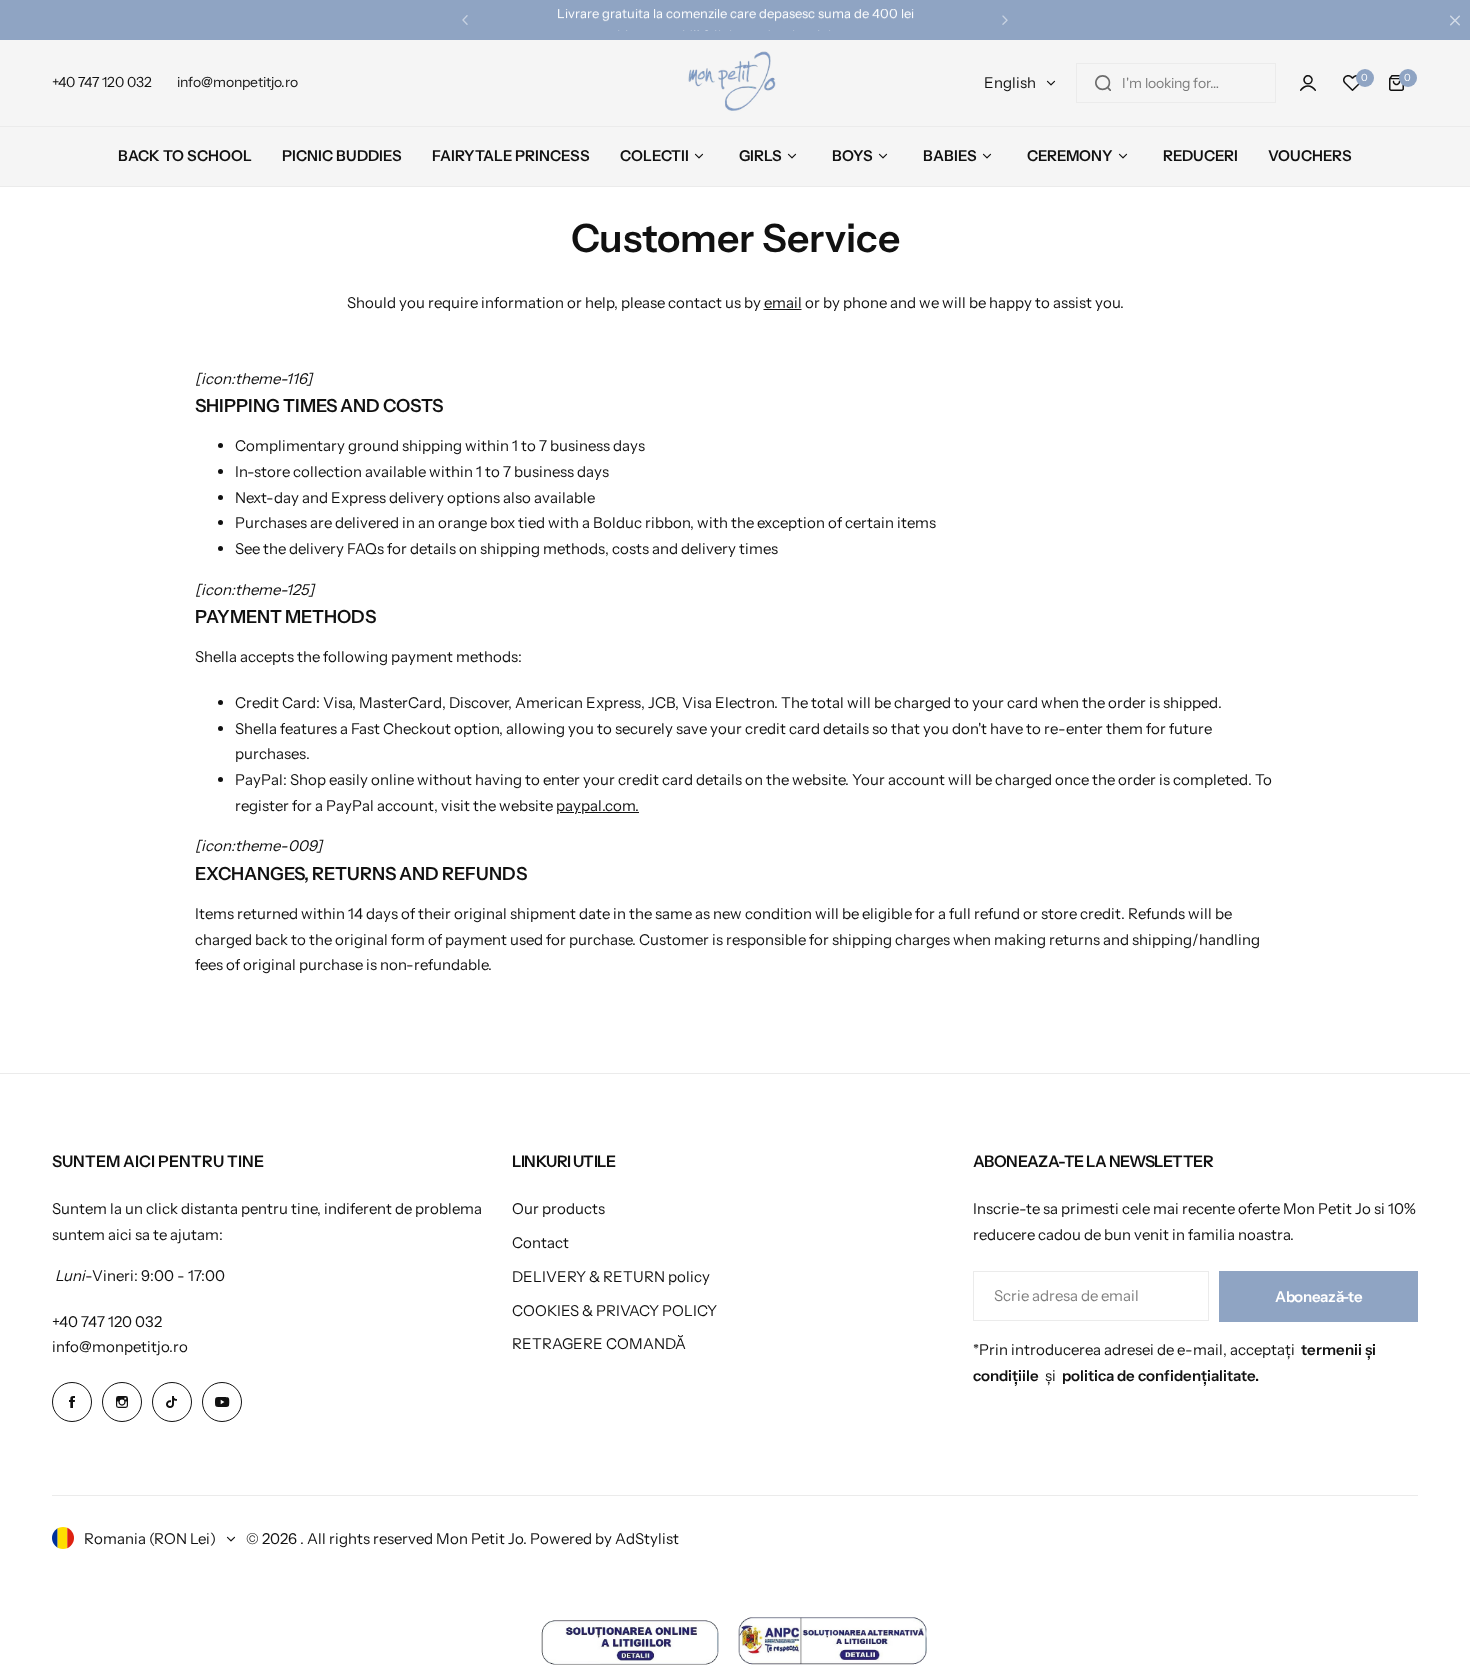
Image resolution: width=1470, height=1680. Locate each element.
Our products (558, 1208)
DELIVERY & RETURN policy (611, 1276)
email (783, 302)
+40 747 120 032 (107, 1321)
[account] (1308, 83)
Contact (540, 1242)
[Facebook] (72, 1402)
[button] (465, 20)
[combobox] (1176, 83)
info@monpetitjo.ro (120, 1346)
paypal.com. (597, 805)
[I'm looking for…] (1103, 83)
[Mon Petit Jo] (735, 83)
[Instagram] (122, 1402)
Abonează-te (1318, 1296)
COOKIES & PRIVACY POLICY (614, 1310)
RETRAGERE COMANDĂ (599, 1343)
